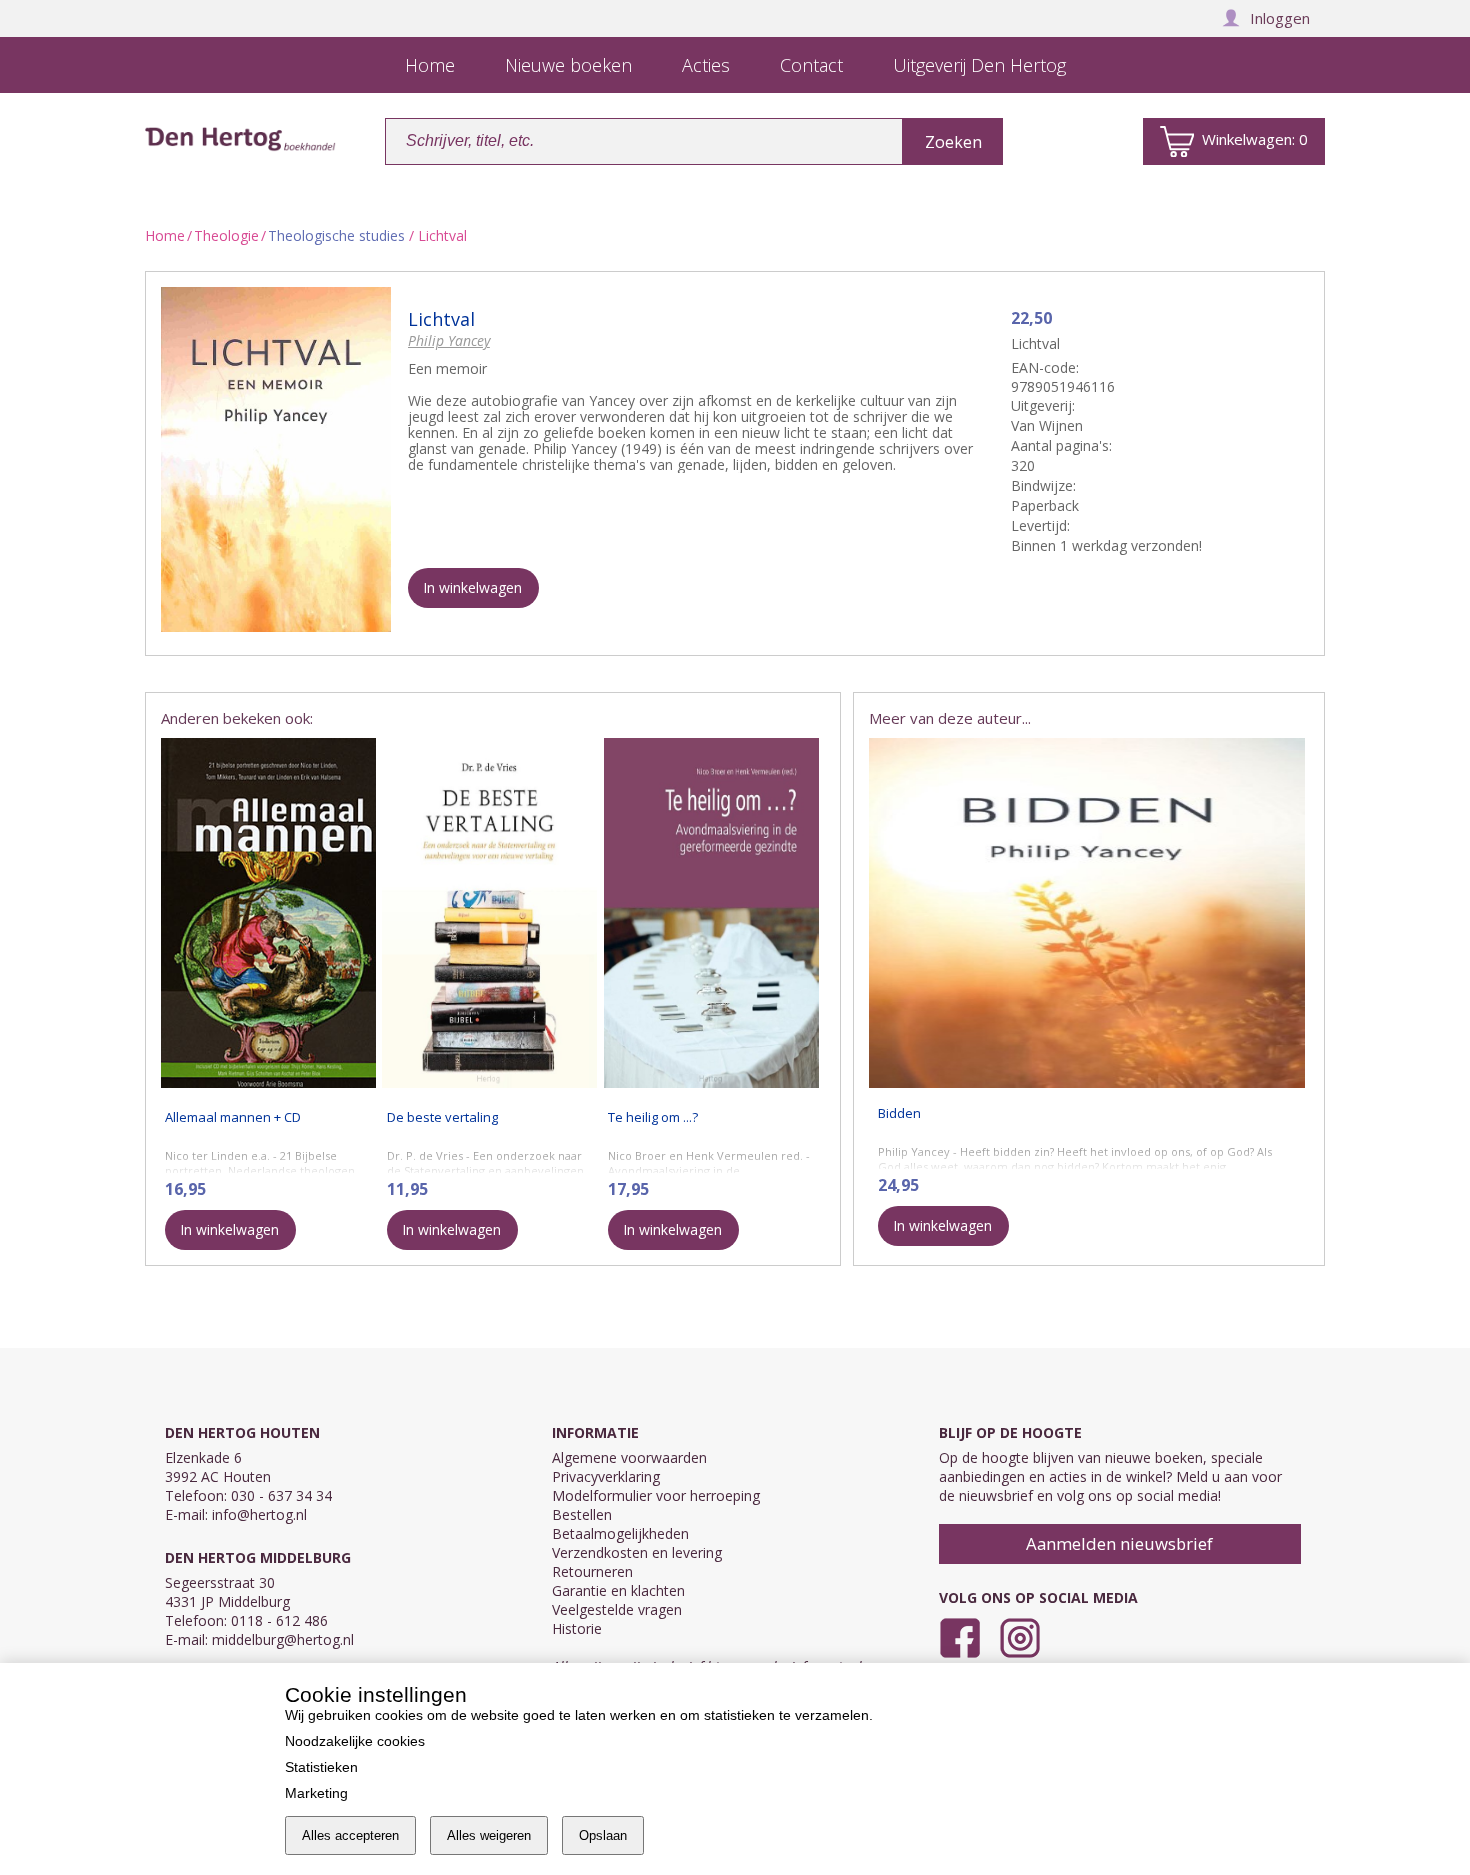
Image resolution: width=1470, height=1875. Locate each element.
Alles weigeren (489, 1835)
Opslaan (603, 1835)
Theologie (226, 235)
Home (165, 235)
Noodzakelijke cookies (355, 1741)
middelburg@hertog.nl (283, 1639)
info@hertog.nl (259, 1514)
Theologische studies (336, 235)
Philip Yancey (449, 340)
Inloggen (1280, 18)
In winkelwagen (472, 587)
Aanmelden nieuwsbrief (1119, 1543)
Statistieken (321, 1767)
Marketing (316, 1793)
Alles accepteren (350, 1835)
